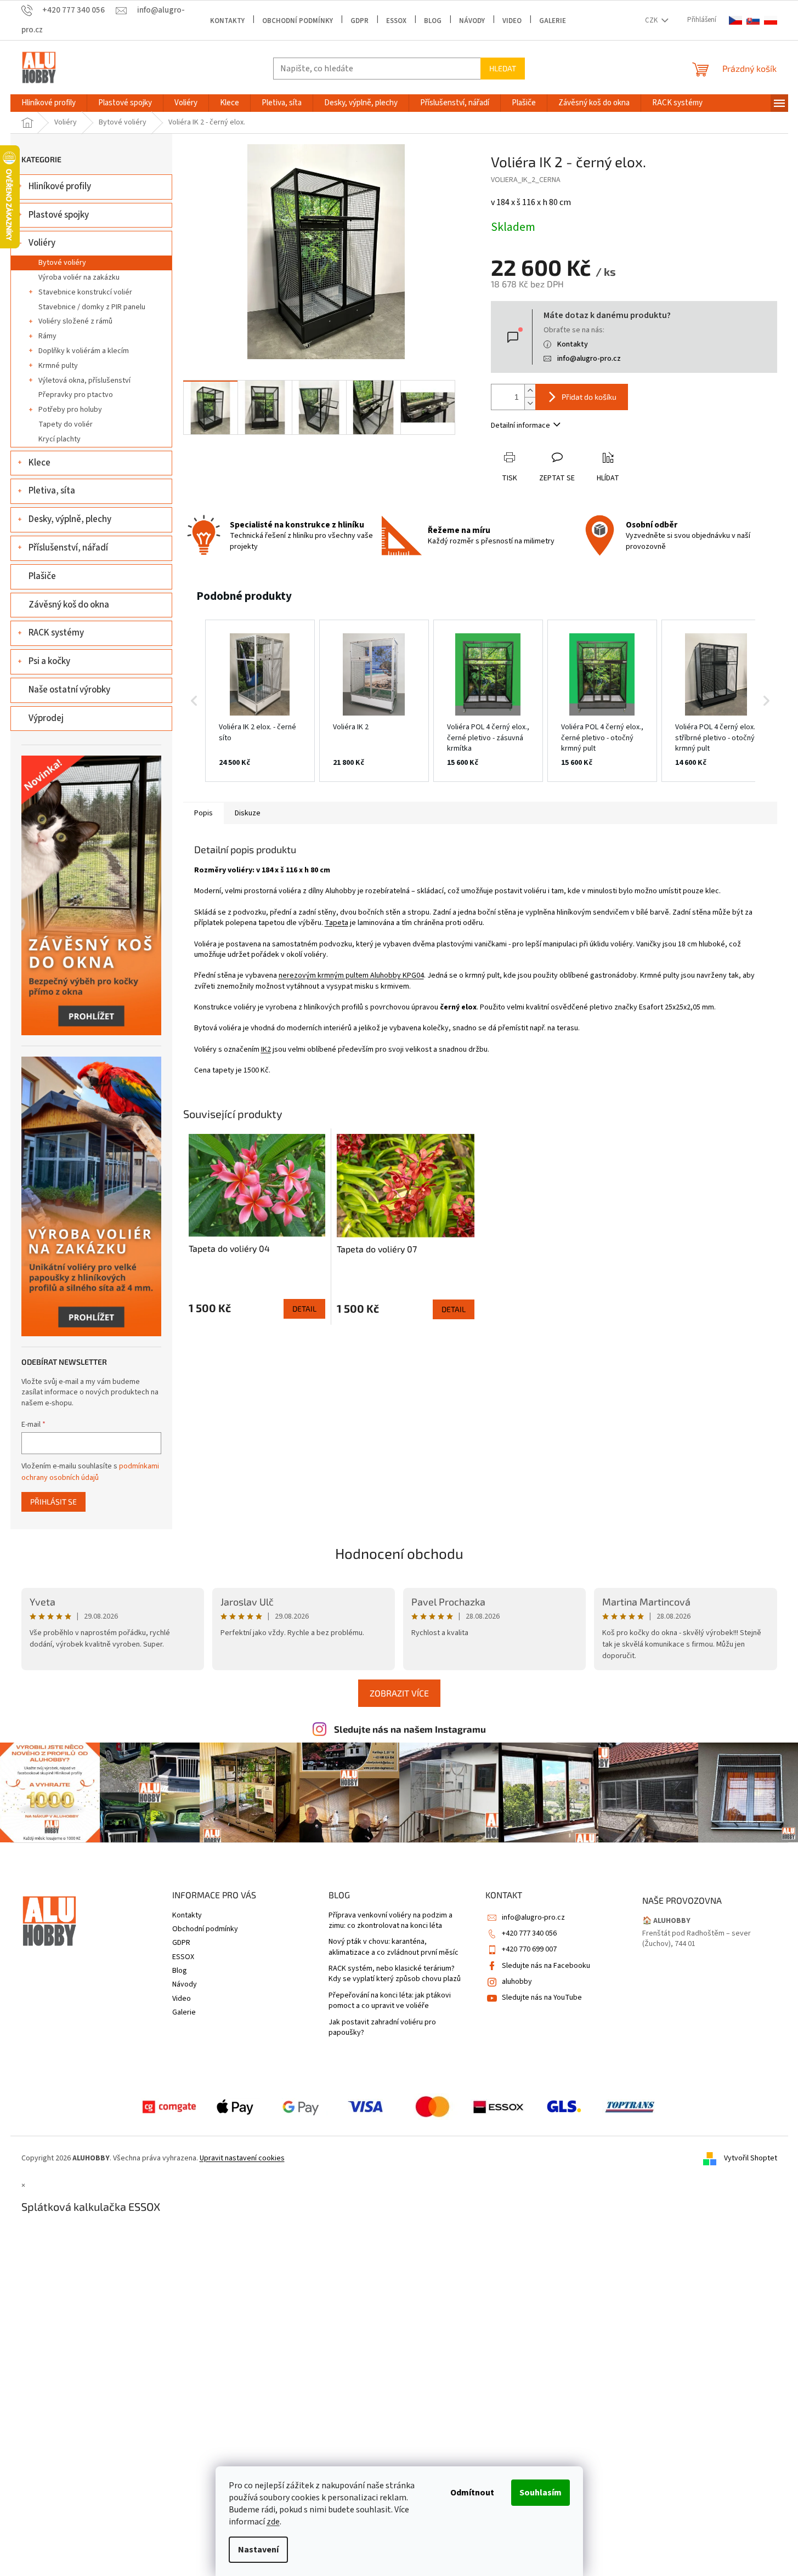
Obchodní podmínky (298, 21)
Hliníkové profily (60, 186)
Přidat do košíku (589, 397)
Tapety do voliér (66, 424)
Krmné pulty (58, 366)
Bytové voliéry (62, 263)
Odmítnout (472, 2493)
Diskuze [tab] (248, 813)
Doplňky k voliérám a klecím (84, 351)
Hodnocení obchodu (399, 1553)
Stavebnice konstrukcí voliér (85, 292)
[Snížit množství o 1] (530, 403)
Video (512, 21)
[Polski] (771, 21)
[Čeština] (735, 21)
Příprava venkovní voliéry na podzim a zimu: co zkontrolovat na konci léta (390, 1921)
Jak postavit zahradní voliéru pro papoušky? (382, 2028)
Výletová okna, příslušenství (84, 381)
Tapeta (336, 923)
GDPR (360, 21)
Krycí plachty (60, 439)
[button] (194, 701)
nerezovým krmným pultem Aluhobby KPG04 (351, 975)
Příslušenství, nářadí (68, 548)
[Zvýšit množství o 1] (530, 391)
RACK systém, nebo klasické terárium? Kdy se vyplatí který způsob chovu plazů (395, 1974)
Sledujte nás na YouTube (542, 1998)
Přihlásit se (53, 1502)
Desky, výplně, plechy (70, 519)
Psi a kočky (49, 661)
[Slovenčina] (753, 21)
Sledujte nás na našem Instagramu (410, 1729)
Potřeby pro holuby (70, 410)
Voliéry (42, 243)
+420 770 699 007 (529, 1949)
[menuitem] (49, 103)
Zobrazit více (399, 1693)
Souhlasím (541, 2493)
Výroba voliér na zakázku (79, 277)
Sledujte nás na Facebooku (546, 1966)
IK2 (266, 1049)
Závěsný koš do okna (69, 605)
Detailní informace (520, 425)
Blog (433, 21)
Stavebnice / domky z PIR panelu (92, 307)
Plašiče (42, 576)
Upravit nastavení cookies (242, 2158)
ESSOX (396, 21)
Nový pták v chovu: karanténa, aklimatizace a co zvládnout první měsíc (394, 1947)
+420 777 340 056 (529, 1933)
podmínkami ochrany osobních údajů (90, 1472)
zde (273, 2522)
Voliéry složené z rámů (75, 321)
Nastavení (258, 2550)
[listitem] (260, 701)
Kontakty (227, 21)
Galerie (553, 21)
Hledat (503, 68)
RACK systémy (56, 633)
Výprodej (46, 718)
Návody (472, 21)
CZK (652, 20)
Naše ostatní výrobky (69, 690)
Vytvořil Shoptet (751, 2158)
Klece (39, 463)
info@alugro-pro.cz (589, 359)
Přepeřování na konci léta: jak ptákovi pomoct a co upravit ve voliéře (390, 2001)
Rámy (47, 336)
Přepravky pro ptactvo (76, 395)
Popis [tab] (203, 813)
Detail (304, 1309)
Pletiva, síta (52, 491)
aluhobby (517, 1982)
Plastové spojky (59, 215)
